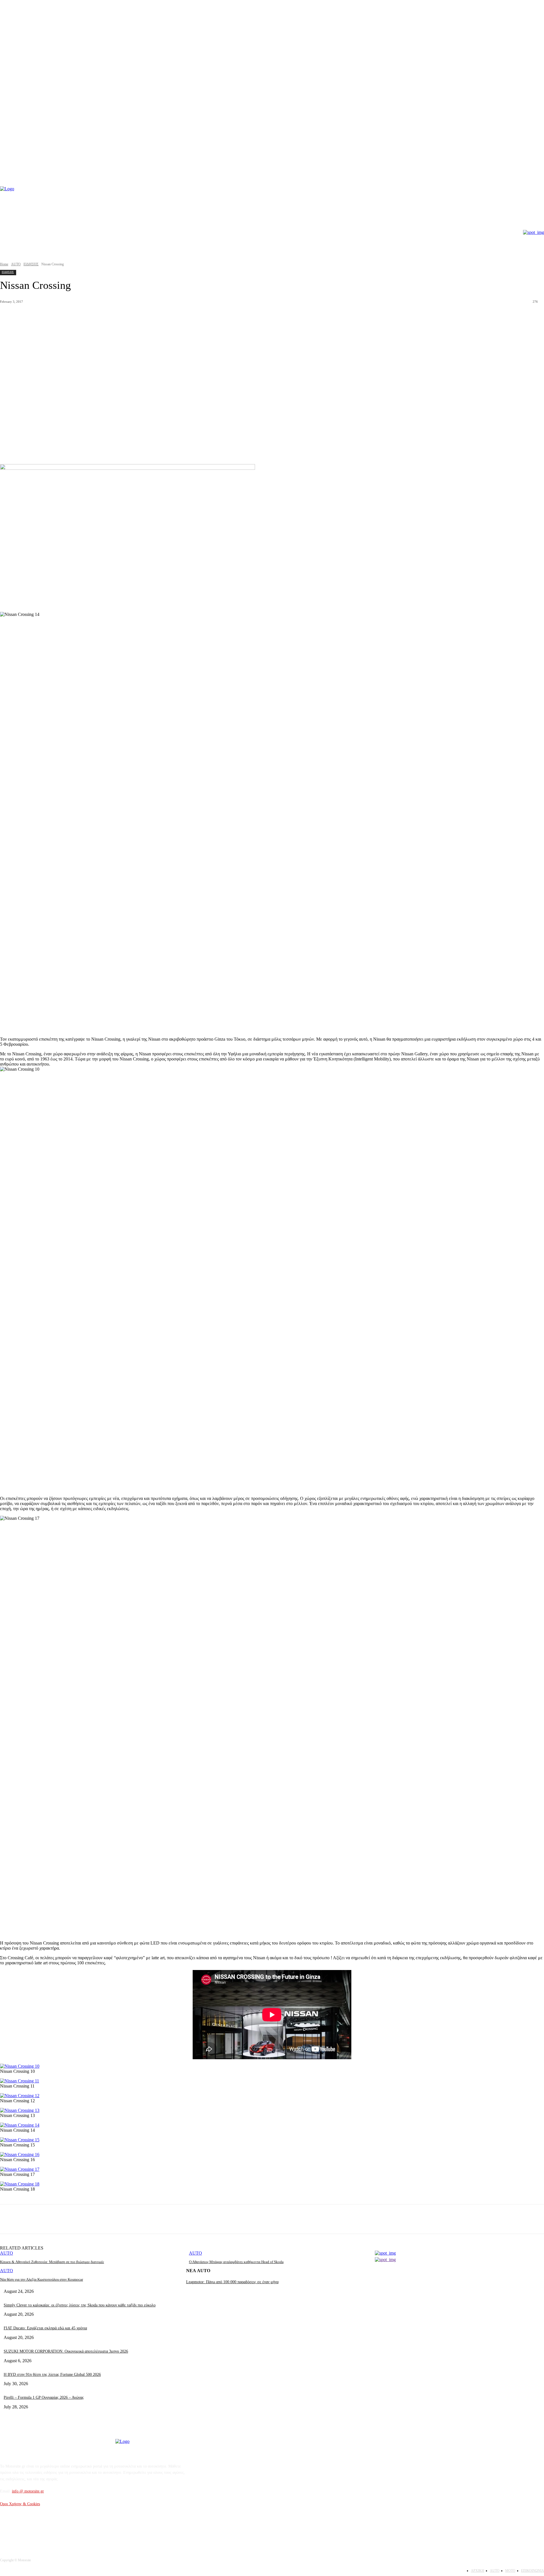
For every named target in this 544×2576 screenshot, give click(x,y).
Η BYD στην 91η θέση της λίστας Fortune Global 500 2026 (52, 2375)
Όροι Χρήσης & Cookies (20, 2504)
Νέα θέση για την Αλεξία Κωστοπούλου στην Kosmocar (42, 2279)
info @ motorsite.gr (28, 2491)
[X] (70, 2219)
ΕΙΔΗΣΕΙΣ (31, 264)
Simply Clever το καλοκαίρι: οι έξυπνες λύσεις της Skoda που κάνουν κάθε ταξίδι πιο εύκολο (80, 2305)
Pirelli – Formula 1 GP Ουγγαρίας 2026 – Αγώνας (44, 2397)
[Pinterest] (91, 2219)
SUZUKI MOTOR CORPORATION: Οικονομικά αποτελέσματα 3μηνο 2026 (66, 2351)
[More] (132, 2219)
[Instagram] (20, 2530)
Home (4, 264)
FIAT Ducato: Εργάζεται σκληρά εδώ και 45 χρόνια (45, 2328)
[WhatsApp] (111, 2219)
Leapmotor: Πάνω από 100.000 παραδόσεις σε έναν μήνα (232, 2282)
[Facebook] (50, 2219)
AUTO (16, 264)
